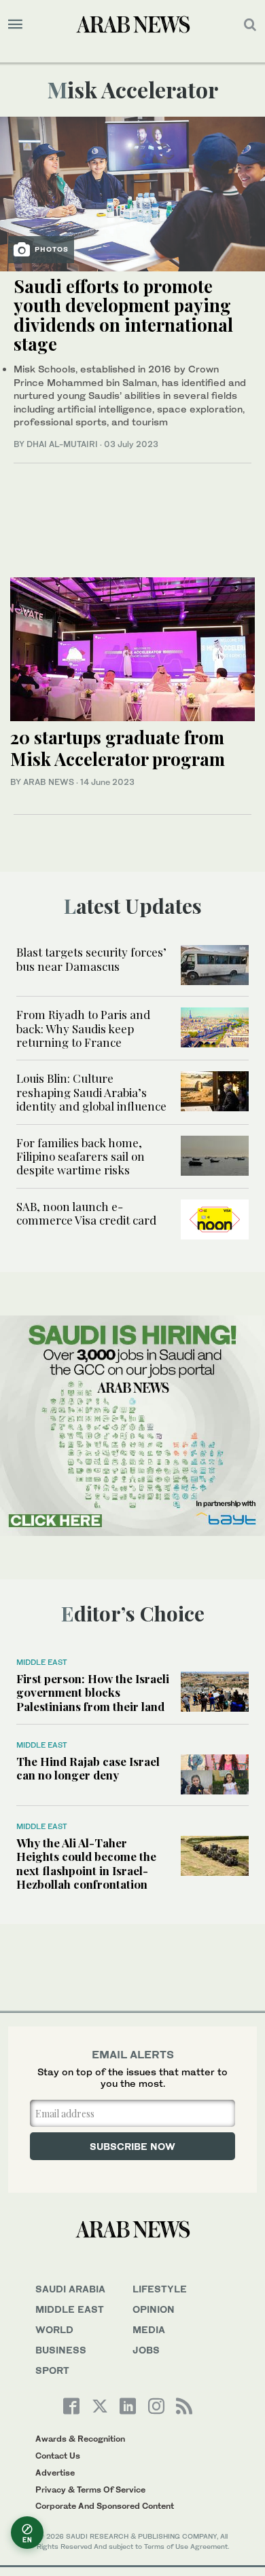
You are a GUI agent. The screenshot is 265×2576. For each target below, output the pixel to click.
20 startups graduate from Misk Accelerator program (118, 748)
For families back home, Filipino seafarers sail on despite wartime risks (81, 1156)
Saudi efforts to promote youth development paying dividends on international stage (123, 315)
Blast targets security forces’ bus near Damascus (91, 959)
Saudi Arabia (70, 2289)
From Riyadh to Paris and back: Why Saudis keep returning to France (83, 1028)
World (54, 2329)
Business (61, 2350)
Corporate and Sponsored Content (105, 2506)
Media (149, 2329)
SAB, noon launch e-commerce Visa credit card (86, 1213)
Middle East (42, 1662)
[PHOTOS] (132, 192)
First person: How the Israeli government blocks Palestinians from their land (93, 1692)
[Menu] (15, 24)
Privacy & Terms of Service (90, 2490)
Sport (52, 2370)
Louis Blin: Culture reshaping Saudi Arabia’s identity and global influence (91, 1092)
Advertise (55, 2473)
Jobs (146, 2350)
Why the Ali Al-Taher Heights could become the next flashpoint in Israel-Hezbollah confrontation (86, 1863)
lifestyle (160, 2289)
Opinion (154, 2309)
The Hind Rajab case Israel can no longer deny (88, 1768)
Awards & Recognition (80, 2439)
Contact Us (58, 2456)
